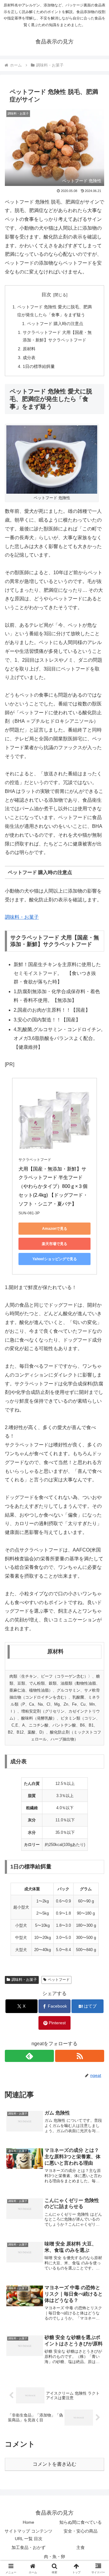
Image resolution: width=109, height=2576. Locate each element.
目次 (46, 295)
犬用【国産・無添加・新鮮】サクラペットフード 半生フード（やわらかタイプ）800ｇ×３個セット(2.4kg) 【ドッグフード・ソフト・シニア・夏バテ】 (53, 1186)
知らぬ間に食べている (81, 2522)
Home (28, 2522)
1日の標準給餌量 (39, 366)
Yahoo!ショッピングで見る (55, 1259)
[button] (97, 1452)
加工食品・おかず (28, 2547)
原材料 (29, 349)
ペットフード (59, 1980)
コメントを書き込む (54, 2464)
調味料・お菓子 (22, 917)
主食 (81, 2547)
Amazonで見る (55, 1229)
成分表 (29, 358)
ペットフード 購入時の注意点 (55, 324)
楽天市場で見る (54, 1244)
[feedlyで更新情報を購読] (29, 2056)
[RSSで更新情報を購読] (80, 2056)
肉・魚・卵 (54, 2557)
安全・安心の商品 (81, 2531)
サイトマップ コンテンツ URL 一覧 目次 (28, 2535)
